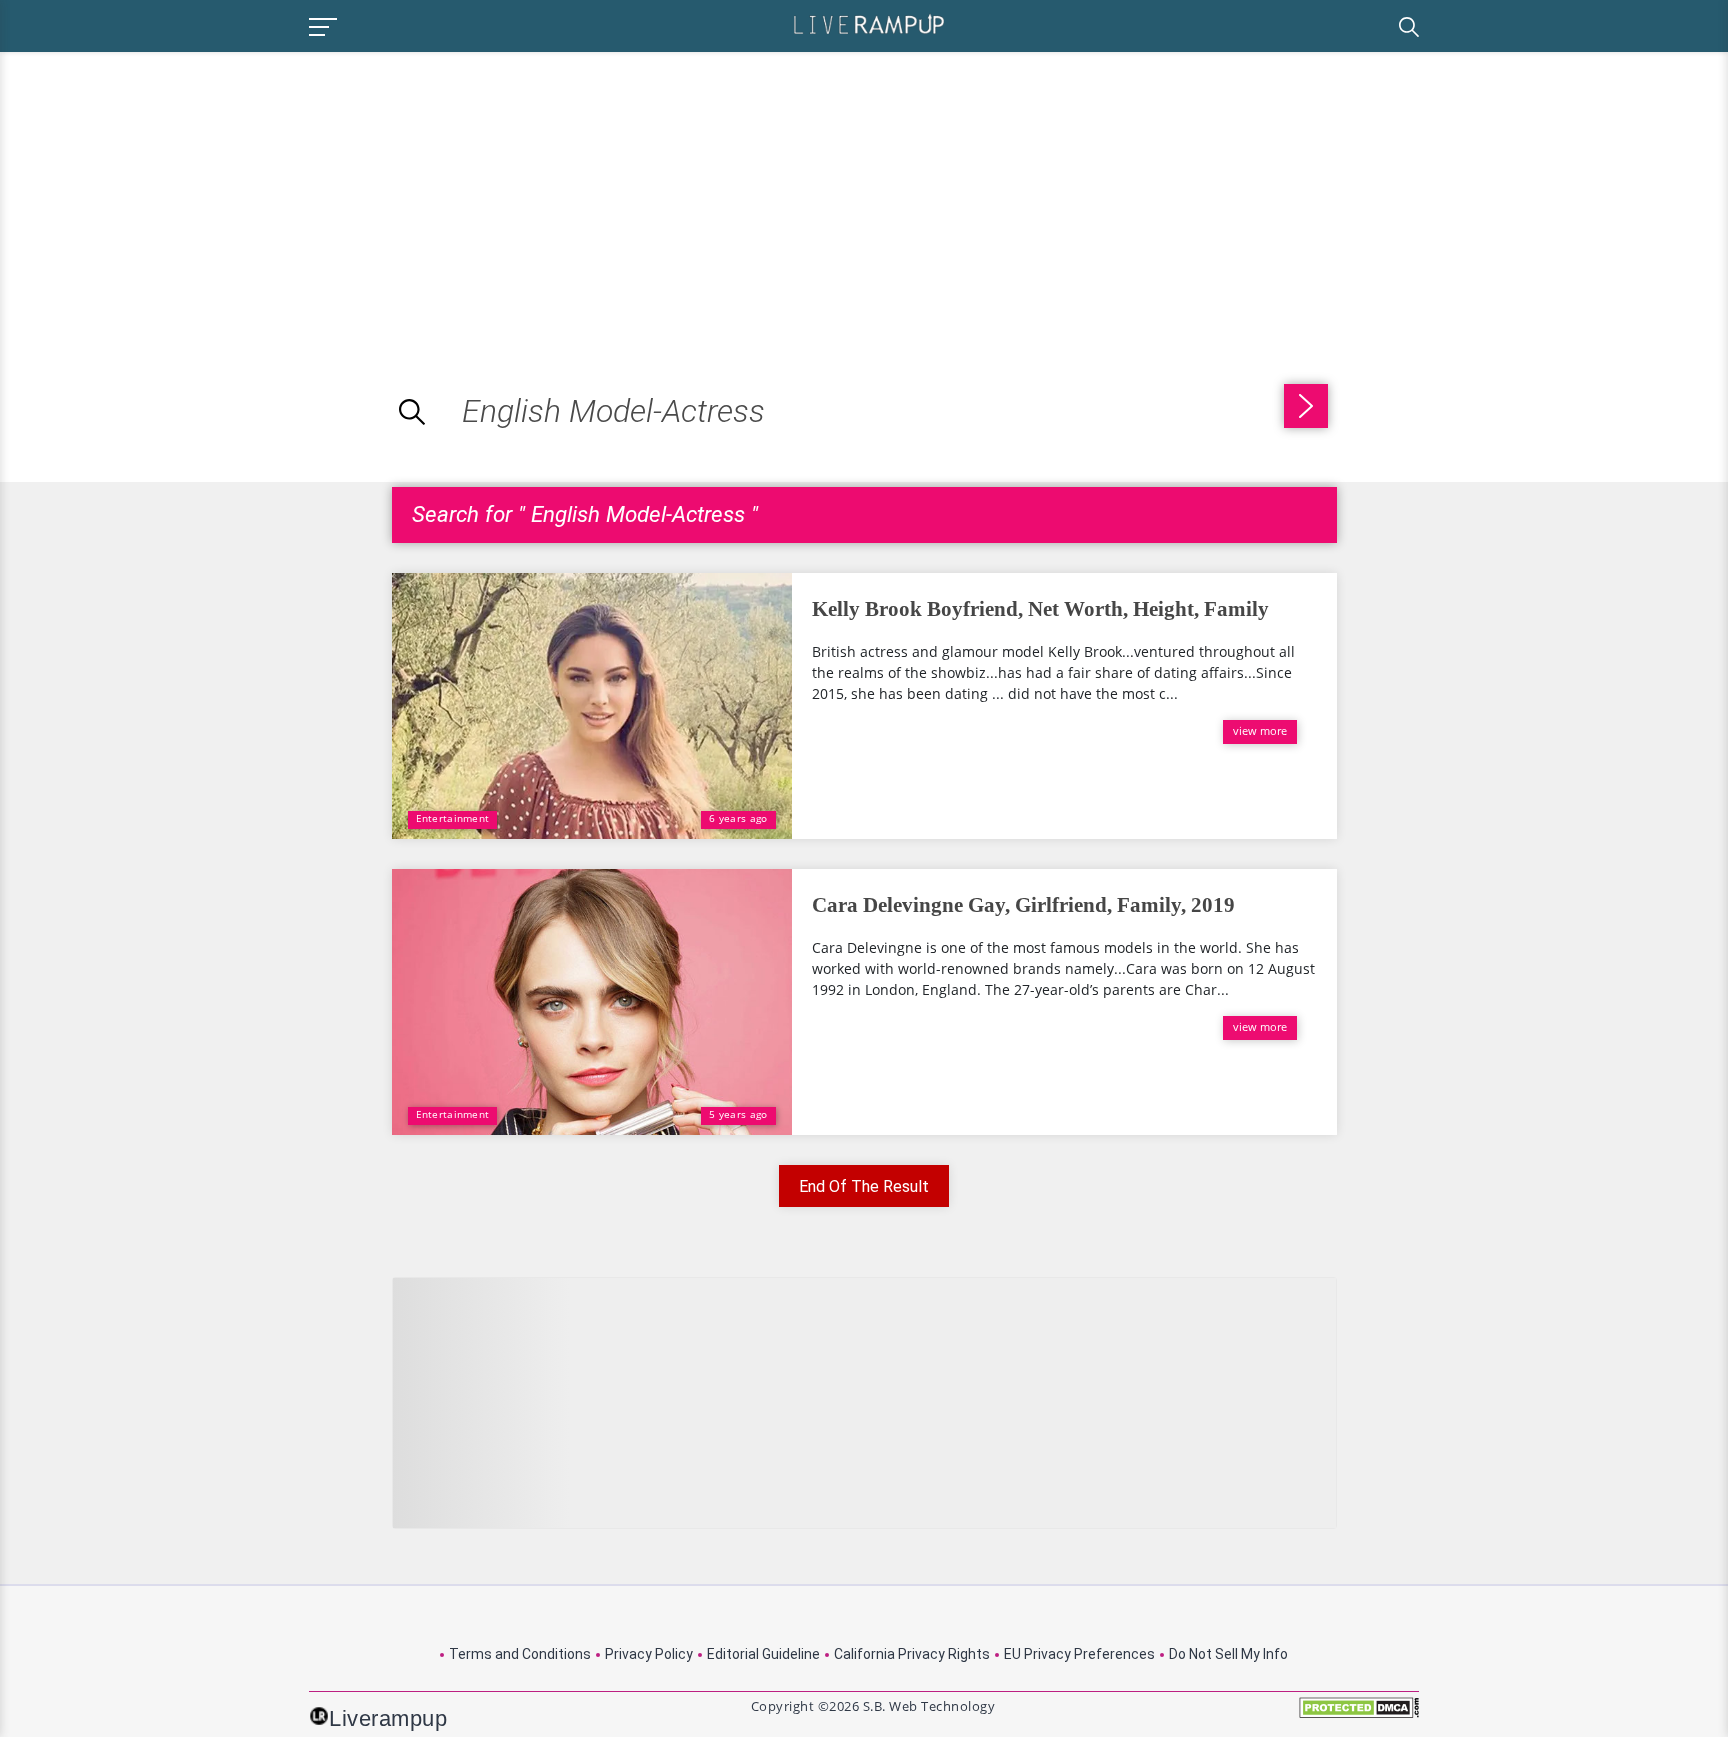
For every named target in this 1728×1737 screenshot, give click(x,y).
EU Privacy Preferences (1079, 1654)
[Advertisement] (168, 192)
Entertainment (453, 818)
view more (1260, 730)
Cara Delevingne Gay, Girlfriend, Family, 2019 (1023, 905)
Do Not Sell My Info (1228, 1654)
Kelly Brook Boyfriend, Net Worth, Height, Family (1040, 609)
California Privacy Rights (912, 1654)
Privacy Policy (649, 1654)
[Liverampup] (869, 23)
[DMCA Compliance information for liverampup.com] (1359, 1714)
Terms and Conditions (520, 1654)
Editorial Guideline (763, 1654)
